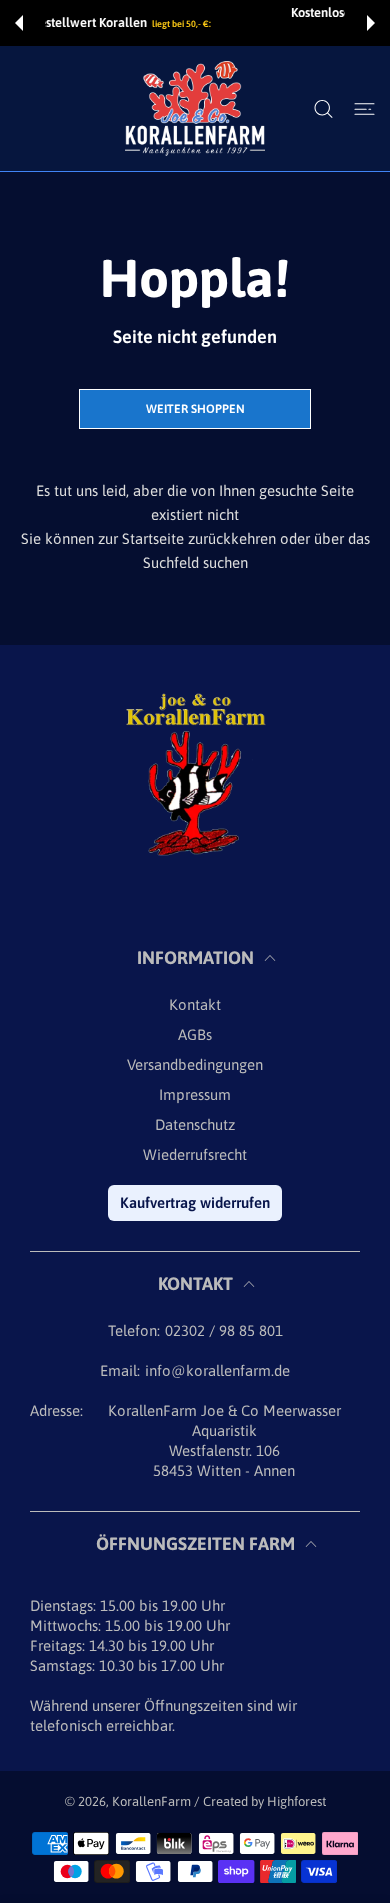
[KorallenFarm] (195, 108)
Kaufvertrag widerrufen (195, 1202)
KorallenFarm (153, 1801)
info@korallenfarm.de (217, 1370)
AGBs (195, 1034)
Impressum (195, 1094)
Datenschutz (195, 1124)
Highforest (296, 1801)
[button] (19, 23)
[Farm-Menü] (364, 109)
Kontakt (195, 1004)
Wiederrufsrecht (195, 1154)
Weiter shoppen (195, 409)
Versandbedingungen (195, 1064)
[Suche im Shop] (323, 109)
